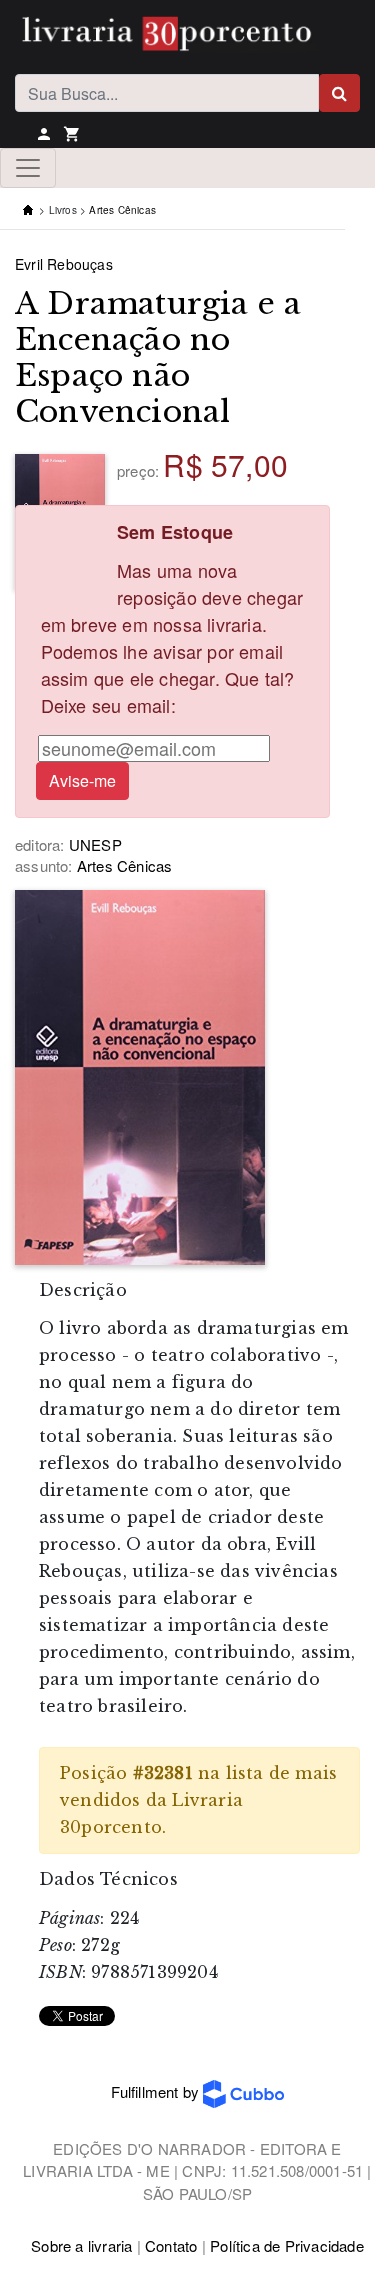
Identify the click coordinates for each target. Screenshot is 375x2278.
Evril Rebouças (64, 264)
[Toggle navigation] (28, 168)
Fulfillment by (157, 2091)
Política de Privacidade (287, 2245)
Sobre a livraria (81, 2245)
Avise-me (82, 780)
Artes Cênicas (122, 210)
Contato (171, 2245)
